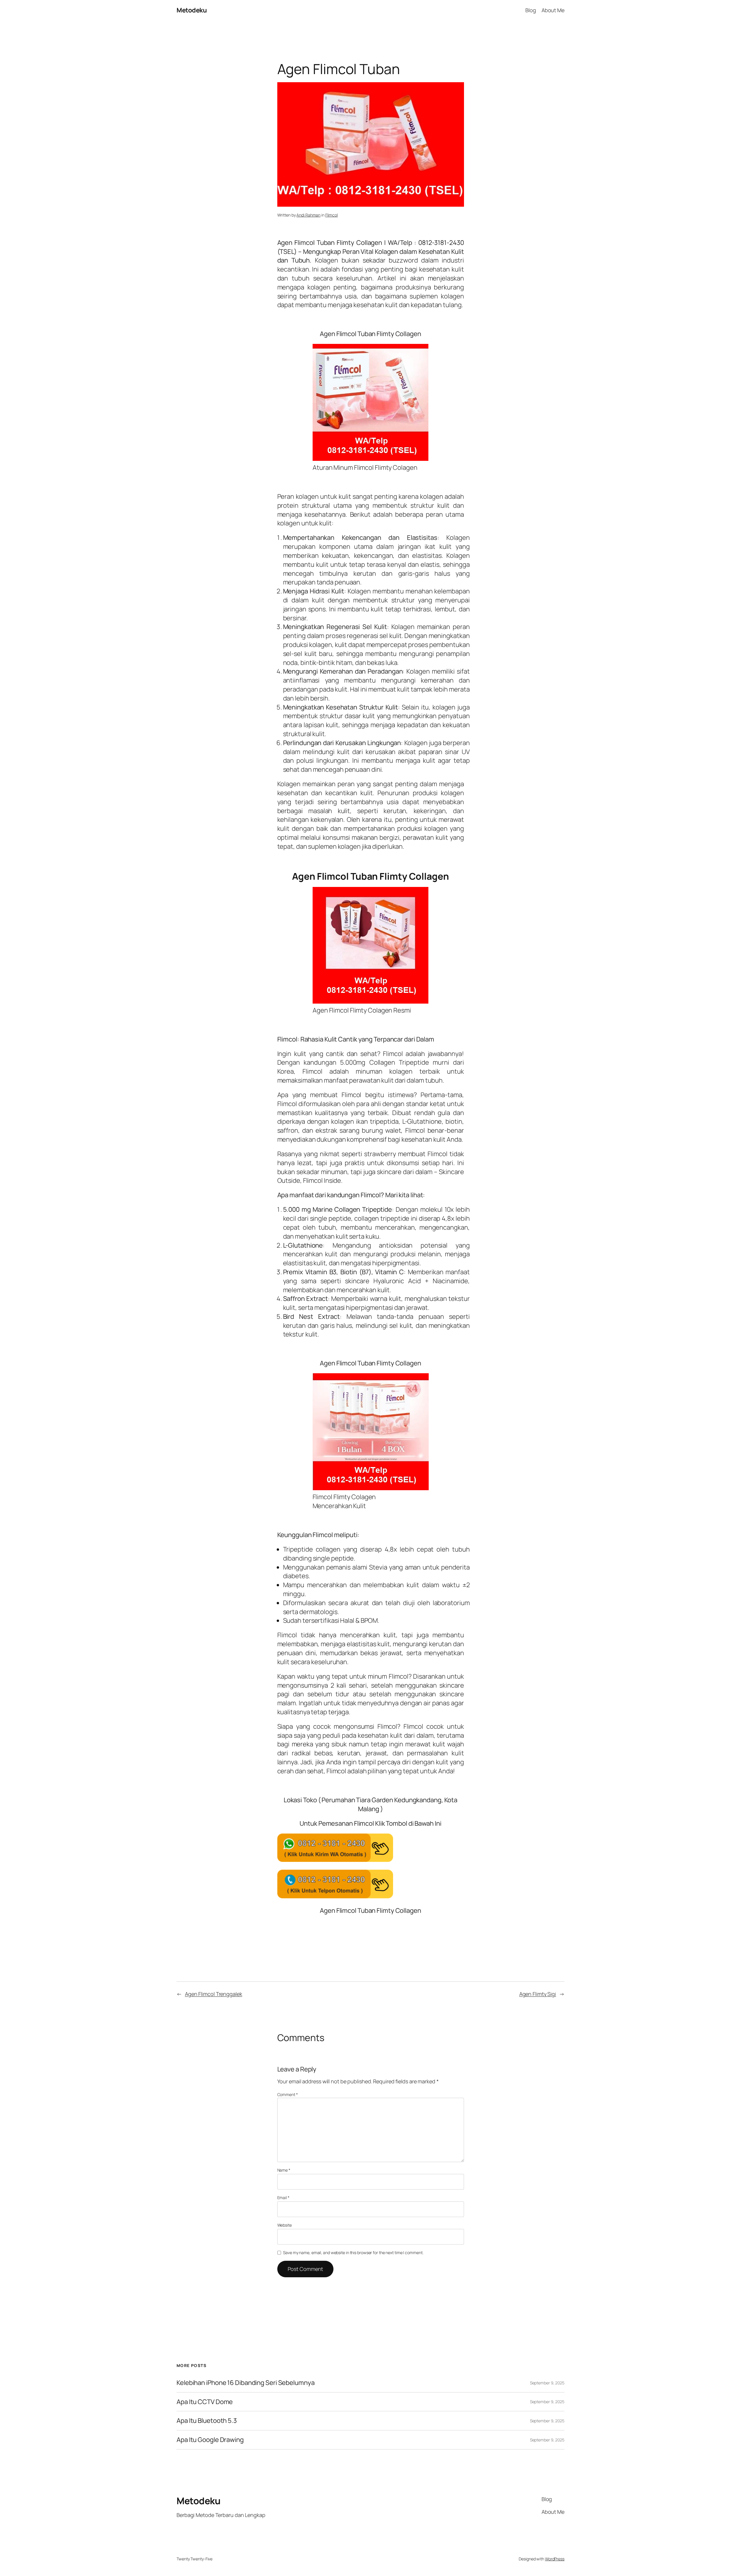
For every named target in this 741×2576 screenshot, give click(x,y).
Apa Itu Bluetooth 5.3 (207, 2421)
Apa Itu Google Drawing (210, 2440)
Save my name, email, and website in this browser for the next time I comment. (353, 2253)
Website (285, 2225)
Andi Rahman (308, 215)
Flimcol (332, 215)
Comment (288, 2094)
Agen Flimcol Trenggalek (214, 1994)
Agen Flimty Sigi (538, 1994)
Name (284, 2170)
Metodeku (192, 10)
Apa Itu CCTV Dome (205, 2402)
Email (283, 2198)
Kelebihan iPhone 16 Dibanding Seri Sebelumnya (246, 2383)
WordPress (555, 2559)
